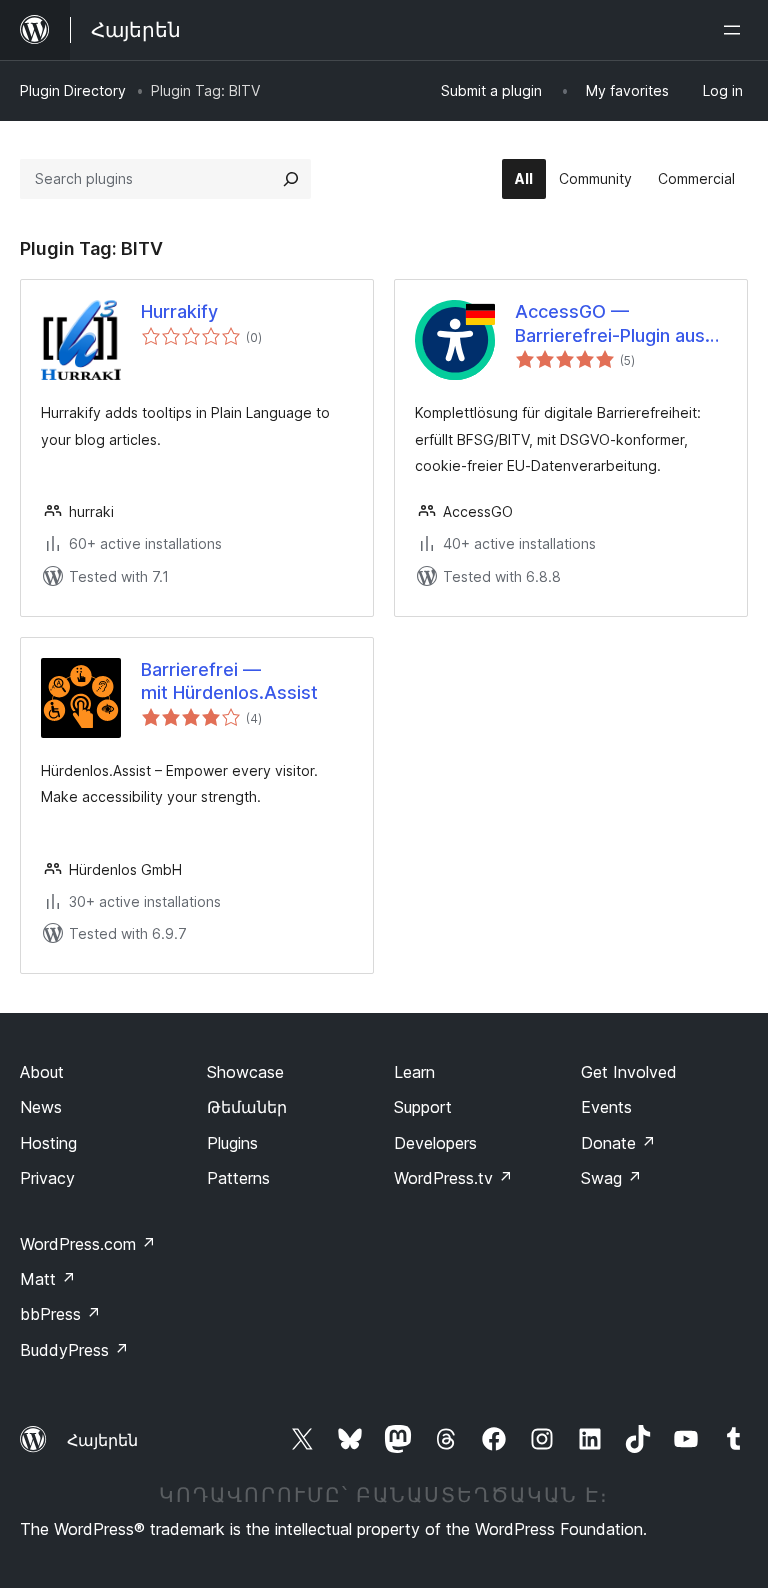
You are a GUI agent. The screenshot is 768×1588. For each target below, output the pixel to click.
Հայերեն (102, 1440)
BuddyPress (74, 1350)
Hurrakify (179, 311)
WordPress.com (88, 1244)
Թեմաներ (247, 1107)
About (42, 1072)
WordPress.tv (453, 1178)
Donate (618, 1143)
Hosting (48, 1143)
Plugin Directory (73, 90)
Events (606, 1107)
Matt (48, 1279)
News (41, 1107)
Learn (414, 1072)
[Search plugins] (291, 179)
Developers (435, 1143)
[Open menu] (736, 30)
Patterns (238, 1178)
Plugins (232, 1143)
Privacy (47, 1178)
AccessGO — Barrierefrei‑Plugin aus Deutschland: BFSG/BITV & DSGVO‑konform (619, 324)
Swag (611, 1178)
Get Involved (629, 1072)
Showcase (245, 1072)
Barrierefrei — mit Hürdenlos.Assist (229, 681)
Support (423, 1107)
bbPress (60, 1314)
